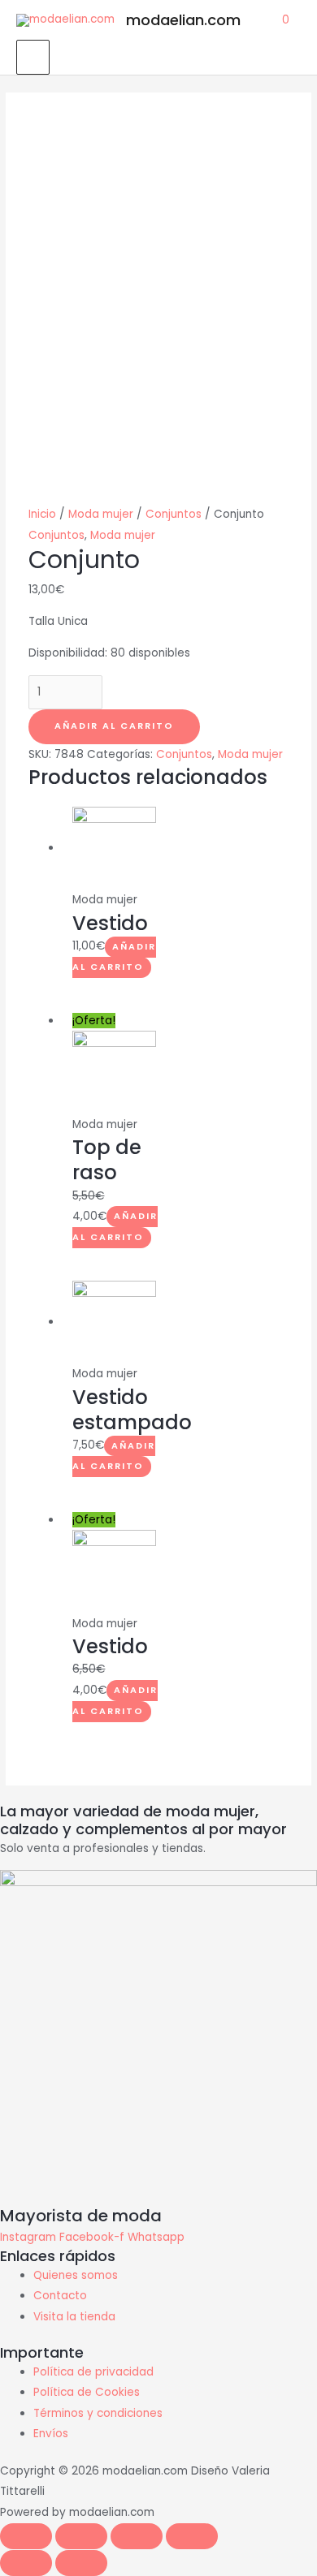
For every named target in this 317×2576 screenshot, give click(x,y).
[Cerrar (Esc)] (26, 2536)
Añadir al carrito (114, 726)
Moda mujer (101, 514)
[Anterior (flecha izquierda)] (26, 2563)
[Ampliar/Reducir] (192, 2536)
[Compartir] (81, 2536)
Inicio (42, 514)
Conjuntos (174, 514)
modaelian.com (183, 20)
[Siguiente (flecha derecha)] (81, 2563)
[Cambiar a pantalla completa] (137, 2536)
